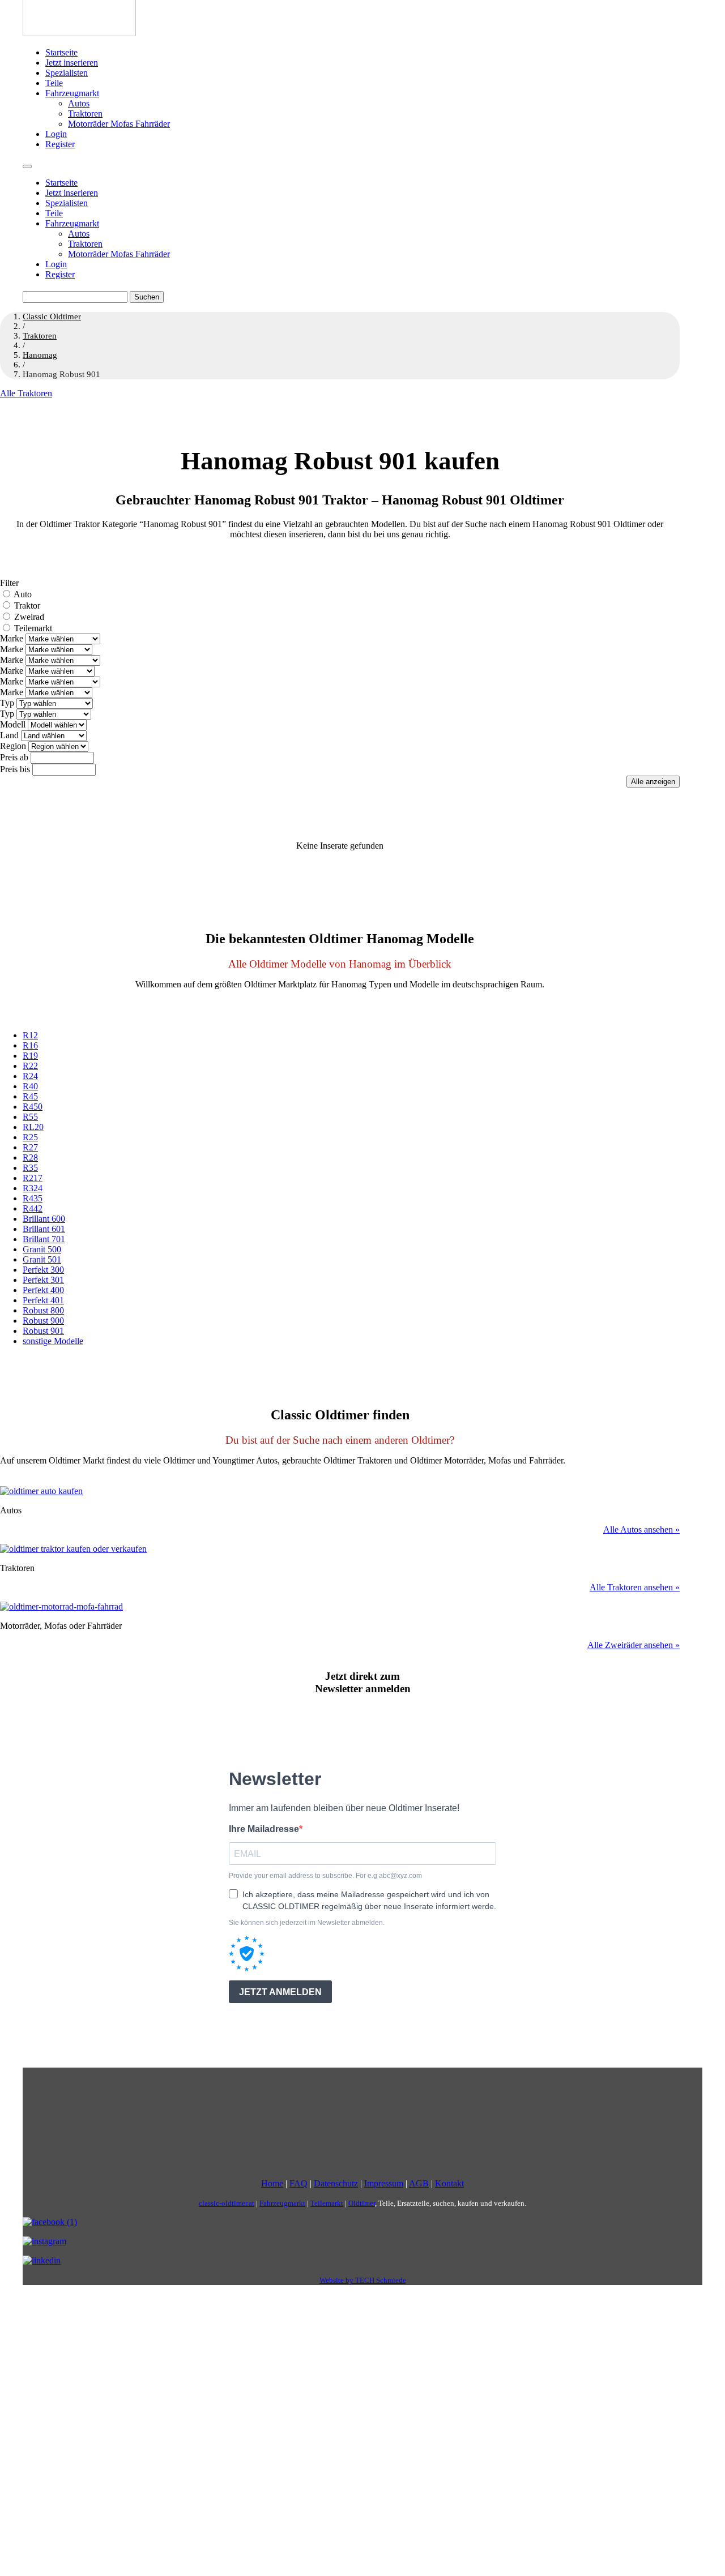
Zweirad (29, 617)
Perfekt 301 (43, 1280)
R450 (33, 1107)
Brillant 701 (44, 1239)
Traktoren (85, 114)
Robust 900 (43, 1321)
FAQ (298, 2183)
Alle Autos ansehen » (641, 1529)
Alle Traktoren (26, 393)
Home (272, 2183)
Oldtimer (362, 2203)
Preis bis (15, 769)
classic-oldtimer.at (227, 2203)
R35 (30, 1168)
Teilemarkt (33, 628)
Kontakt (449, 2183)
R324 (33, 1188)
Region (13, 746)
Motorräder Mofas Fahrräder (119, 124)
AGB (419, 2183)
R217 (33, 1178)
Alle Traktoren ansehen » (635, 1587)
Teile (54, 83)
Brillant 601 (44, 1229)
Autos (79, 103)
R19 (30, 1056)
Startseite (61, 52)
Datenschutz (336, 2183)
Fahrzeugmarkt (72, 93)
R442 (33, 1208)
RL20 (33, 1127)
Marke (12, 638)
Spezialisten (67, 73)
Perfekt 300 (43, 1270)
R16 (30, 1045)
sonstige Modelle (53, 1341)
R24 (30, 1076)
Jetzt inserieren (72, 63)
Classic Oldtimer (52, 316)
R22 (30, 1066)
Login (56, 134)
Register (60, 144)
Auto (23, 594)
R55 (30, 1117)
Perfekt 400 (43, 1290)
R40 (30, 1086)
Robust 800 (43, 1310)
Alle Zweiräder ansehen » (634, 1645)
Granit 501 (42, 1259)
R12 (30, 1035)
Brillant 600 (44, 1219)
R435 (33, 1198)
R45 (30, 1096)
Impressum (384, 2183)
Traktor (27, 606)
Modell (13, 724)
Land (9, 735)
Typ (7, 703)
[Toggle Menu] (27, 166)
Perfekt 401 (43, 1300)
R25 (30, 1137)
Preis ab (14, 757)
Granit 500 (42, 1249)
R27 (30, 1147)
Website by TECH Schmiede (363, 2280)
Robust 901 (43, 1331)
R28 (30, 1158)
